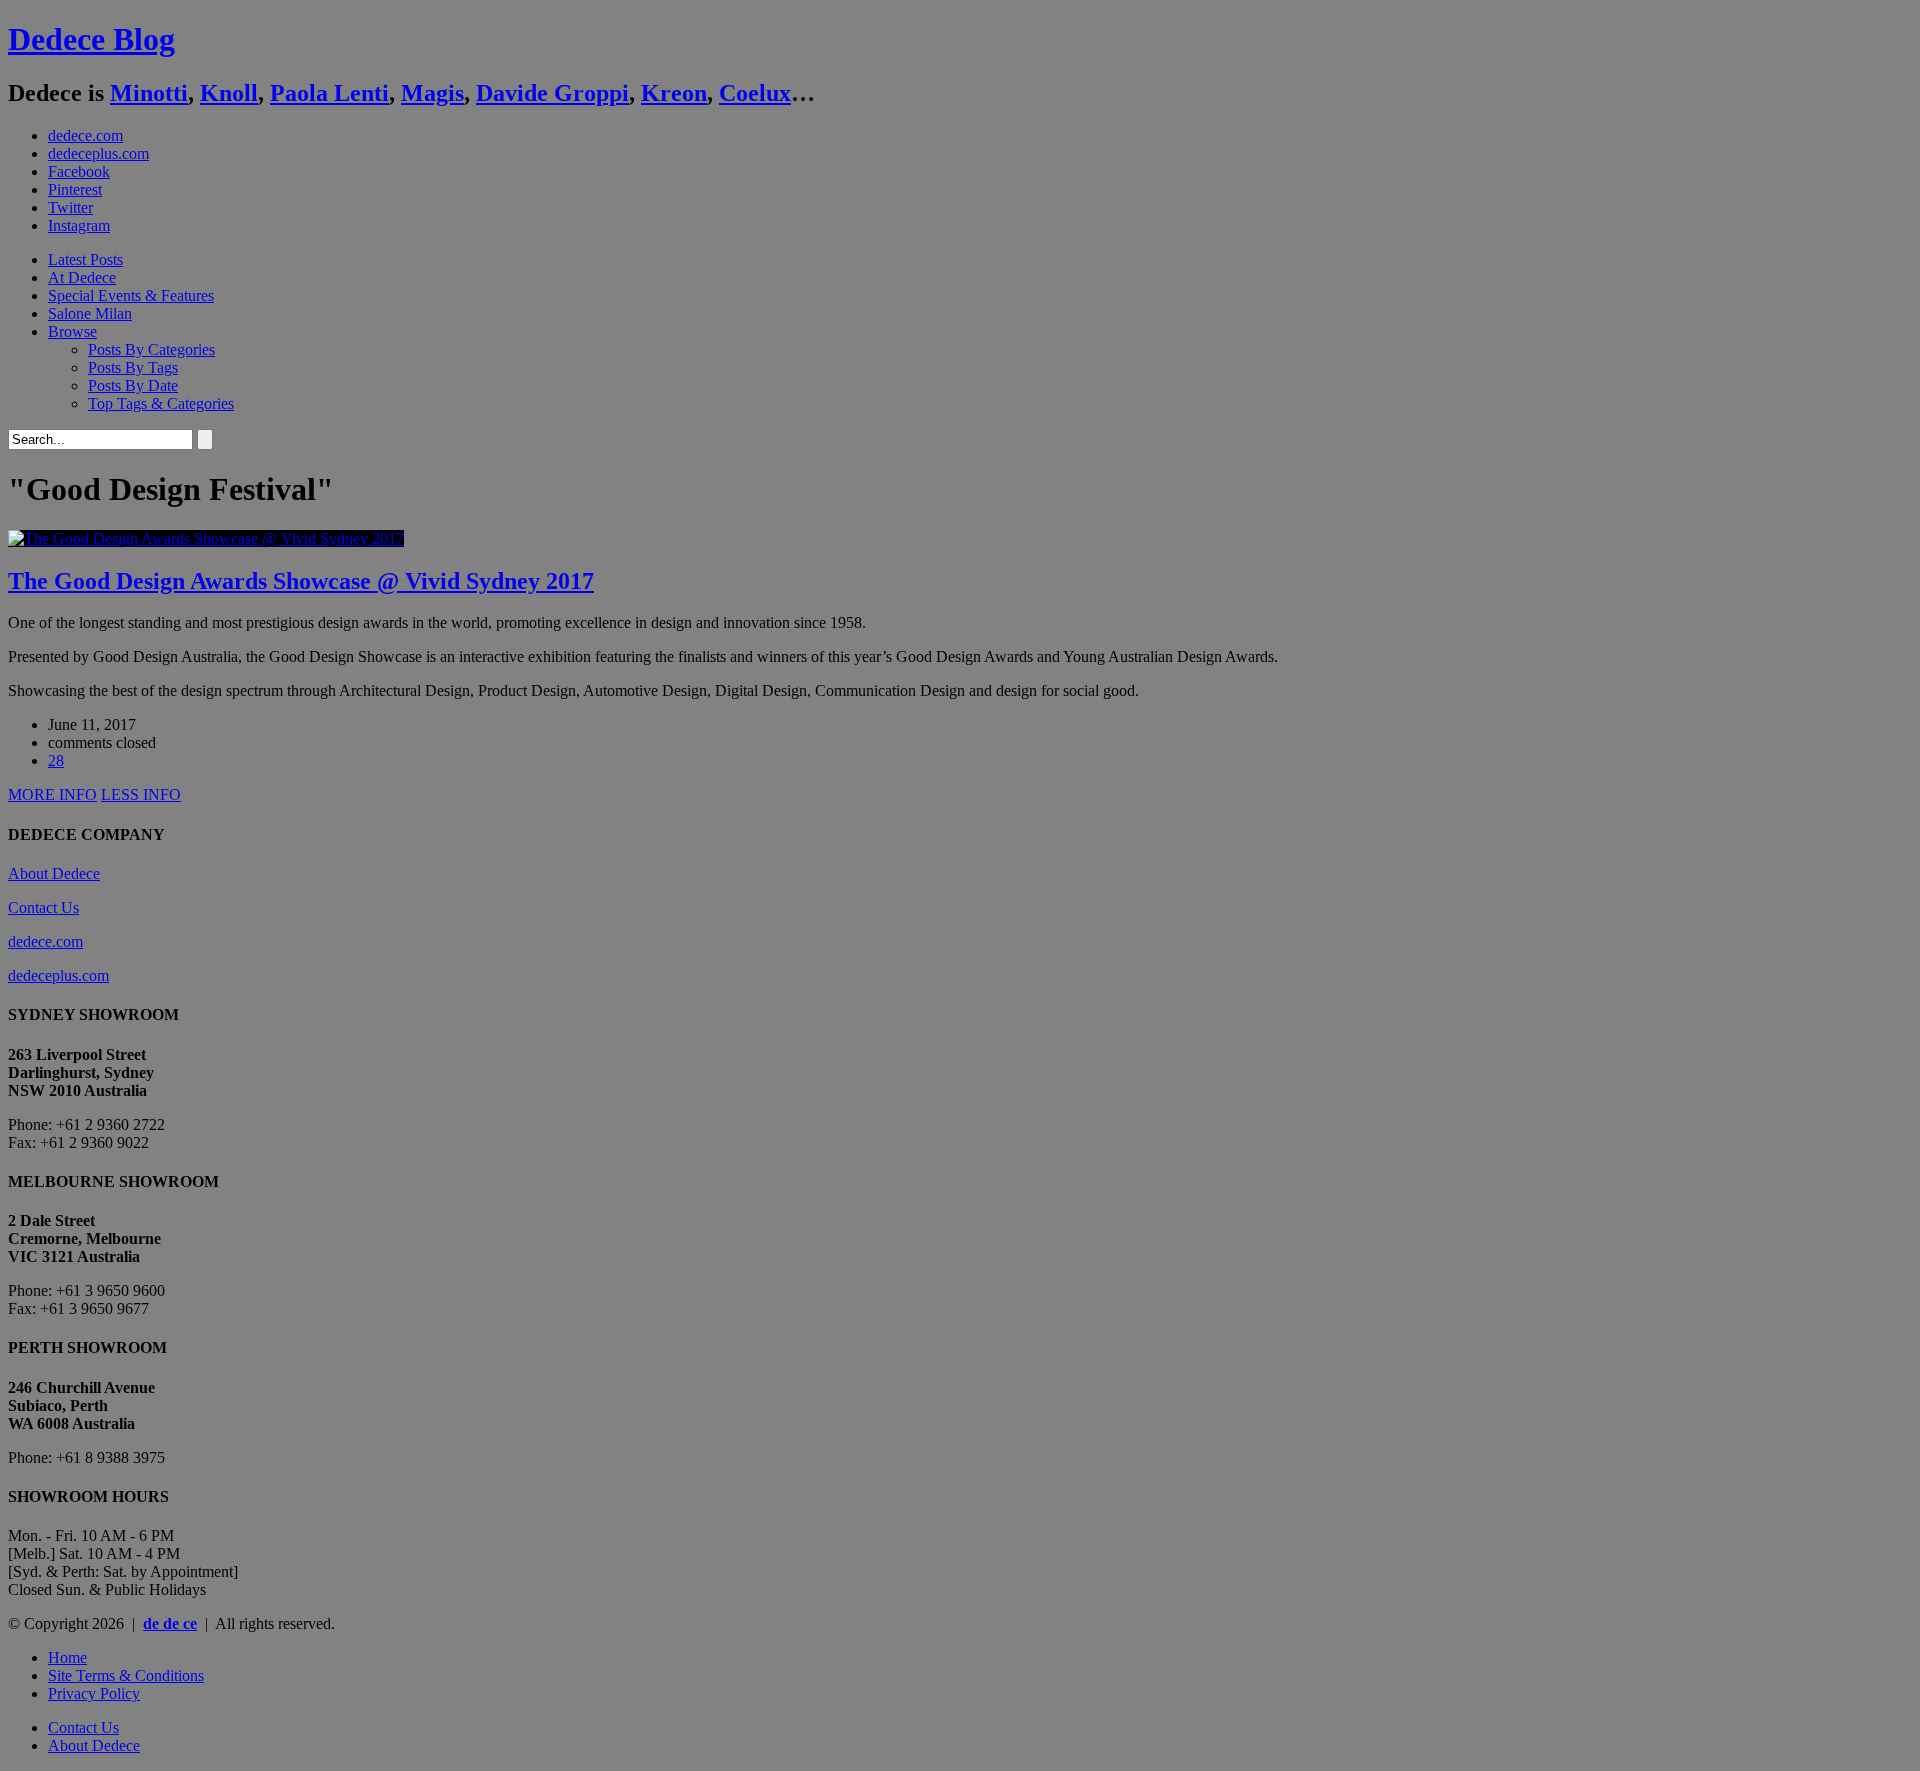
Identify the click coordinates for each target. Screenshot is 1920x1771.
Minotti (149, 93)
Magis (432, 93)
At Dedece (82, 277)
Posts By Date (133, 385)
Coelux (755, 93)
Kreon (674, 93)
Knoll (229, 93)
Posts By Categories (151, 349)
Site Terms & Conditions (126, 1675)
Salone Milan (90, 313)
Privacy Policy (94, 1693)
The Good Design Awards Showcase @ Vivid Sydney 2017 (301, 581)
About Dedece (54, 873)
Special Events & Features (131, 295)
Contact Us (43, 907)
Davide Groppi (552, 93)
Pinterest (75, 189)
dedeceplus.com (98, 153)
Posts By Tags (133, 367)
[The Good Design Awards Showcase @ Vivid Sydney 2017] (206, 538)
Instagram (79, 225)
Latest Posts (85, 259)
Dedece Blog (91, 39)
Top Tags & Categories (161, 403)
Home (67, 1657)
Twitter (70, 207)
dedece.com (85, 135)
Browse (72, 331)
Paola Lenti (329, 93)
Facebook (79, 171)
